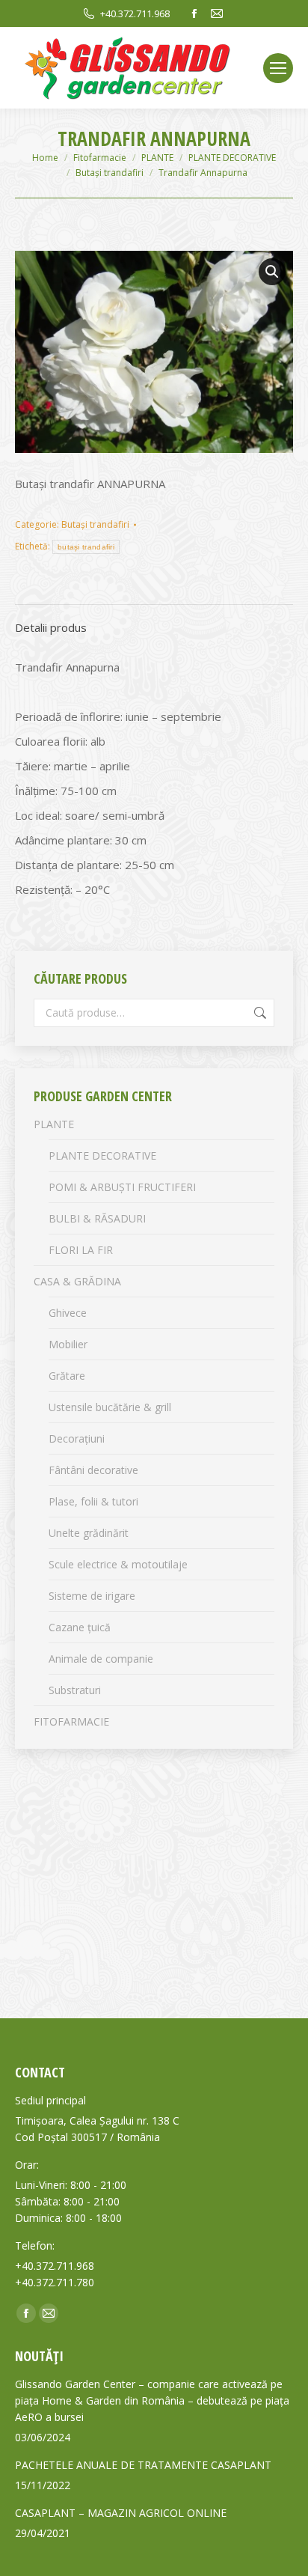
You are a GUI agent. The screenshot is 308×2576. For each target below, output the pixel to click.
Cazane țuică (80, 1627)
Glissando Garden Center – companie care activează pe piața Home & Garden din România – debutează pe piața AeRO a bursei (152, 2400)
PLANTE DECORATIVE (102, 1155)
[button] (272, 272)
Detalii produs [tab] (51, 627)
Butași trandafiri (95, 524)
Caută (259, 1013)
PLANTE (54, 1124)
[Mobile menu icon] (278, 68)
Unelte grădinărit (89, 1533)
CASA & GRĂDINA (77, 1281)
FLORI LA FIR (81, 1250)
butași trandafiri (86, 547)
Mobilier (68, 1344)
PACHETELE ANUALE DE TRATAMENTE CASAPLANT (143, 2465)
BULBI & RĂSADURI (97, 1218)
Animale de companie (101, 1659)
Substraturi (75, 1690)
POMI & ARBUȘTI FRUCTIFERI (122, 1187)
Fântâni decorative (93, 1470)
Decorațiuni (77, 1438)
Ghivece (68, 1313)
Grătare (67, 1376)
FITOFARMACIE (71, 1721)
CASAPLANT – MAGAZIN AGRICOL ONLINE (121, 2513)
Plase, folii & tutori (93, 1501)
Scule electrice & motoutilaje (118, 1564)
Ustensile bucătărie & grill (110, 1407)
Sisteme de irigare (92, 1596)
